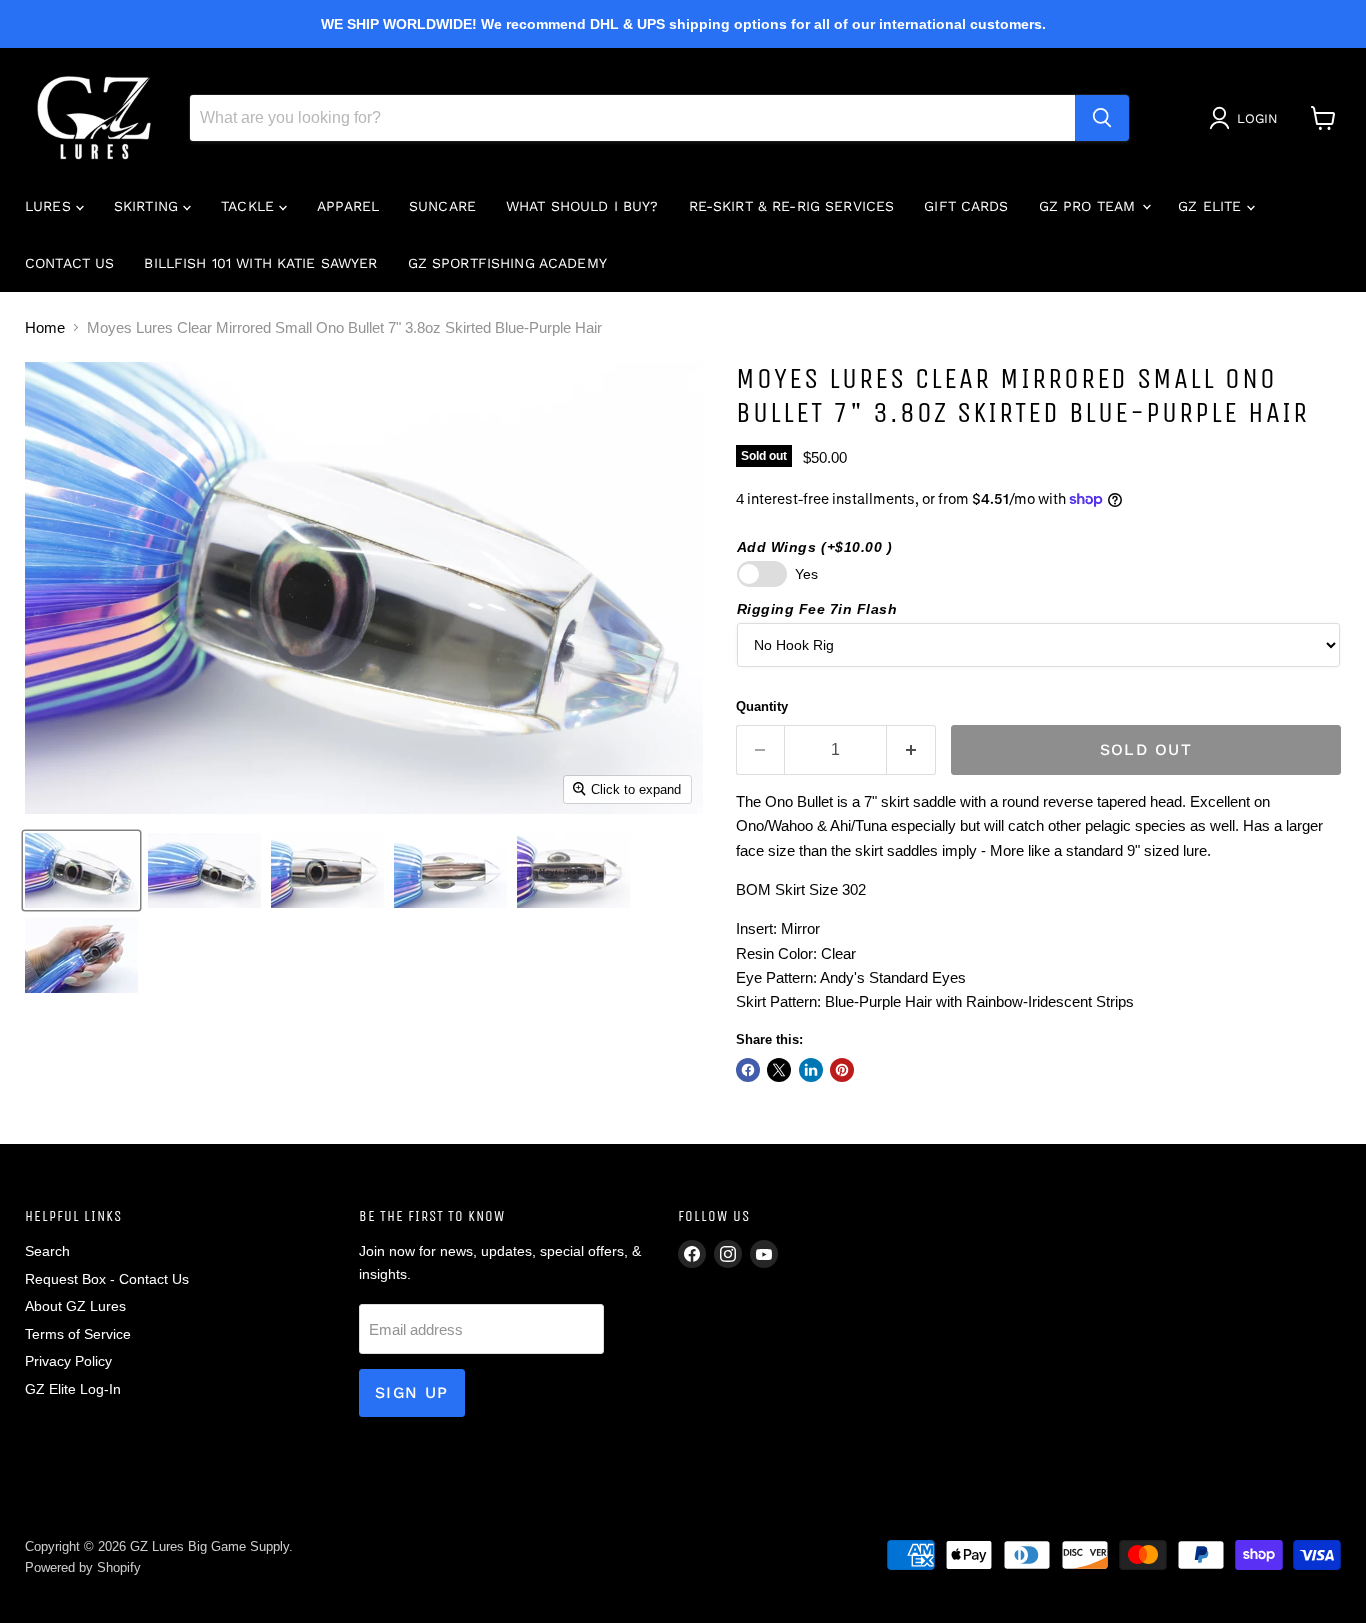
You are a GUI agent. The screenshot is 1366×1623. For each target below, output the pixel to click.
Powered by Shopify (83, 1567)
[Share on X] (779, 1070)
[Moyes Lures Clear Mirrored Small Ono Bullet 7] (81, 870)
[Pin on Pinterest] (842, 1070)
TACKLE (250, 206)
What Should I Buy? (582, 206)
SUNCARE (442, 206)
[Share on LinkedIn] (811, 1070)
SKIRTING (148, 206)
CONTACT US (69, 263)
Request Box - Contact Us (107, 1279)
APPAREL (348, 206)
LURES (50, 206)
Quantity (762, 706)
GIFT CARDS (966, 206)
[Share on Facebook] (748, 1070)
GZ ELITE (1212, 206)
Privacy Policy (68, 1361)
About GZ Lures (75, 1306)
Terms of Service (78, 1334)
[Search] (1102, 118)
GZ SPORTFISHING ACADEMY (507, 263)
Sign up (412, 1392)
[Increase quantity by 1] (911, 750)
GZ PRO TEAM (1090, 206)
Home (45, 327)
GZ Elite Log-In (73, 1389)
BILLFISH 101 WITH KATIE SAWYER (260, 263)
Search (47, 1251)
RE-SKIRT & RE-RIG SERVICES (792, 206)
